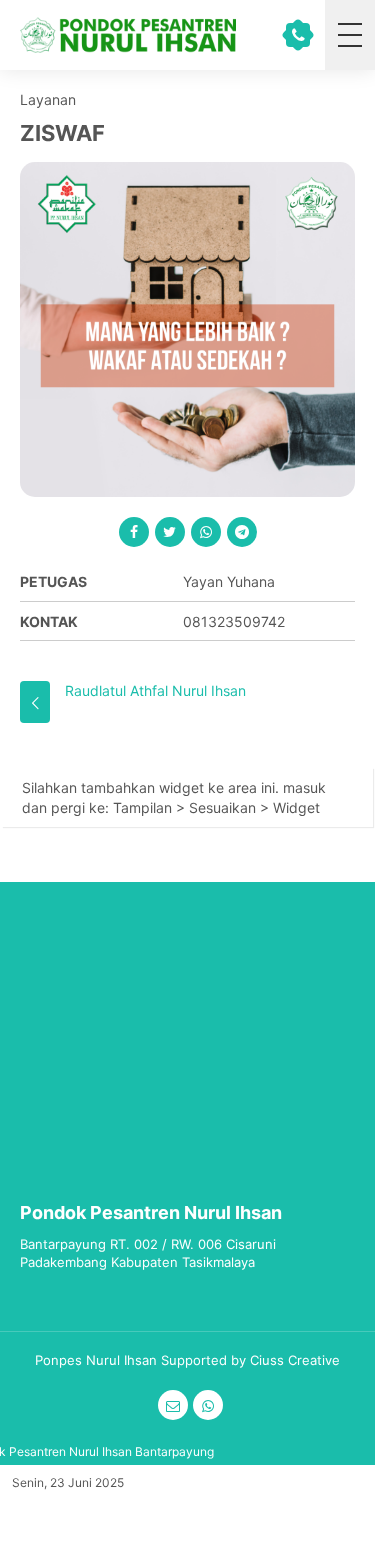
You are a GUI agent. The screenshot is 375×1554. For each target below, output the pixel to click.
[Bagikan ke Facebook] (134, 532)
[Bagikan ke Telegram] (242, 532)
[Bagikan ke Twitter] (170, 532)
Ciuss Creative (295, 1360)
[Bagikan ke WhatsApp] (206, 532)
